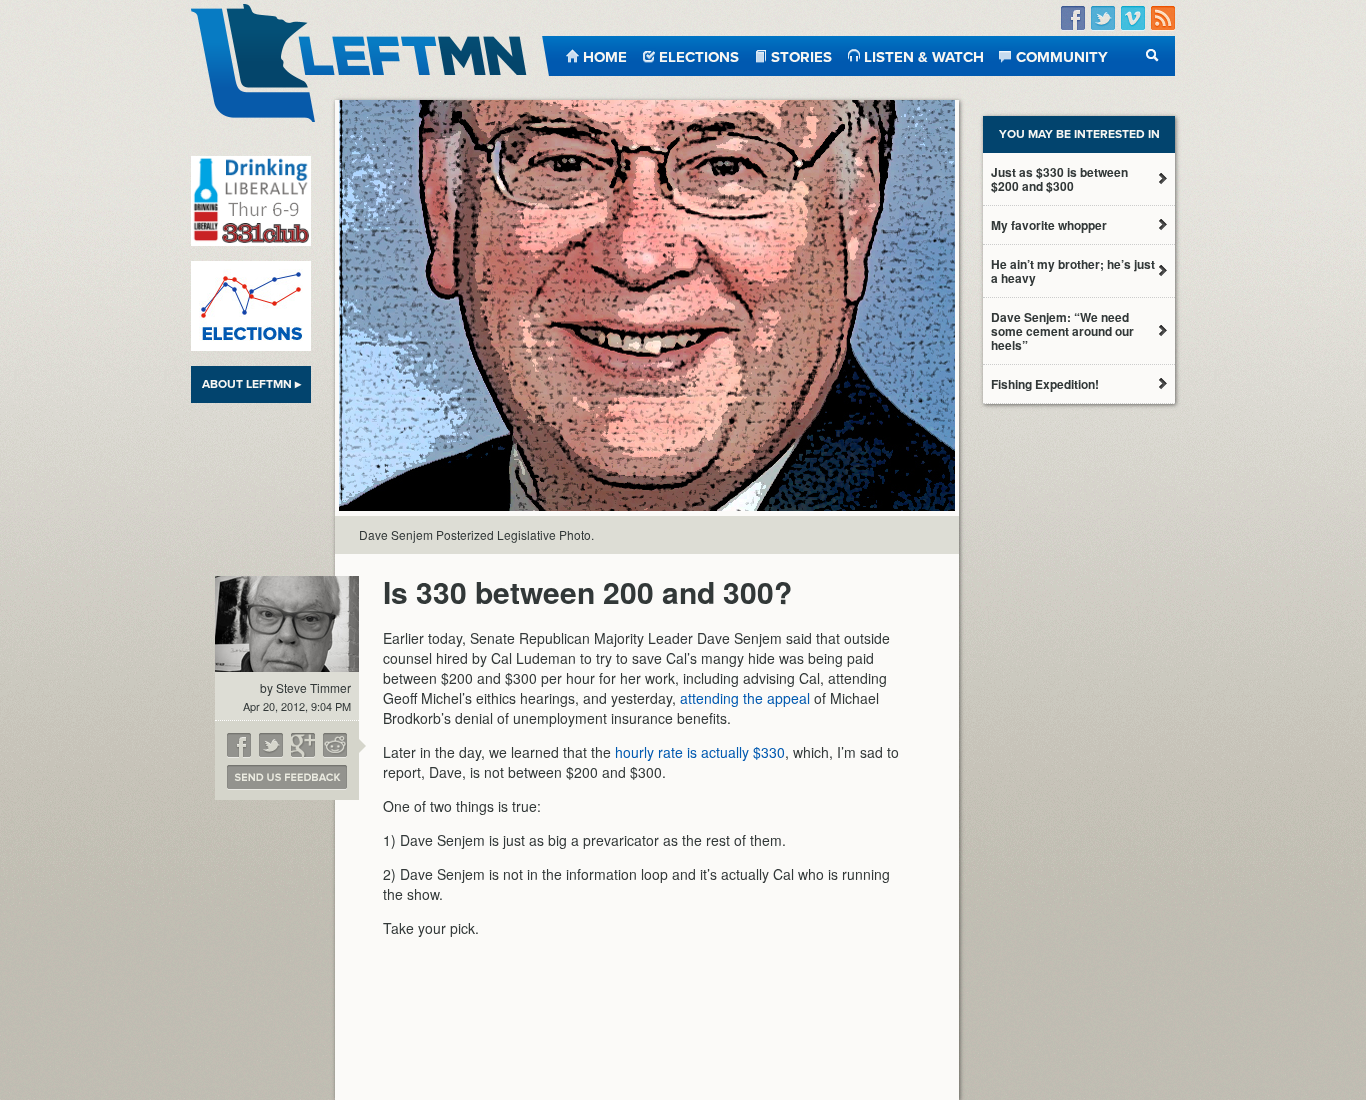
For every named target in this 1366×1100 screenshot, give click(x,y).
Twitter (1103, 18)
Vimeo (1133, 18)
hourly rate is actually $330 (700, 752)
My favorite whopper (1049, 225)
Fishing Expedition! (1045, 384)
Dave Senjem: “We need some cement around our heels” (1062, 331)
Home (605, 55)
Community (1062, 55)
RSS (1163, 18)
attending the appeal (745, 698)
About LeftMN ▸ (251, 384)
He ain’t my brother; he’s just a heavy (1073, 271)
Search (1152, 55)
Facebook (1073, 18)
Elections (699, 55)
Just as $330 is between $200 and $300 (1059, 179)
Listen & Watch (924, 55)
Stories (801, 55)
